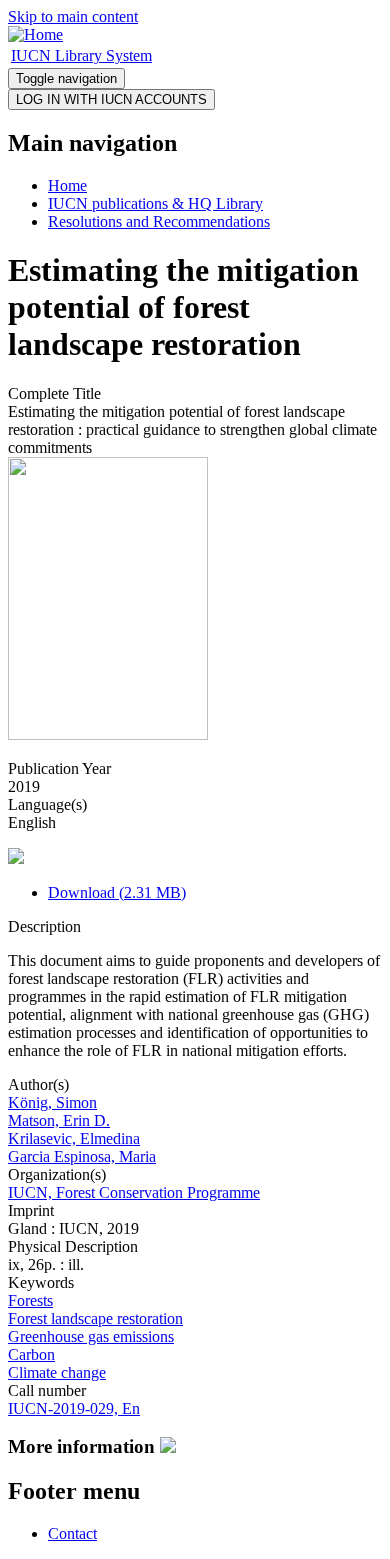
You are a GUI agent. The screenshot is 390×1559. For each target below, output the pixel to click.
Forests (30, 1300)
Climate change (57, 1372)
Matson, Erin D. (59, 1120)
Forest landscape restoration (95, 1318)
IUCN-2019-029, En (74, 1408)
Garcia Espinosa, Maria (82, 1156)
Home (67, 185)
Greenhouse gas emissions (91, 1336)
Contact (72, 1533)
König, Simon (52, 1102)
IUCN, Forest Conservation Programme (134, 1192)
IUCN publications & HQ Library (155, 203)
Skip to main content (73, 16)
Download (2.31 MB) (117, 892)
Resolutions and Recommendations (159, 221)
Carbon (31, 1354)
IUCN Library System (81, 55)
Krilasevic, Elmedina (74, 1138)
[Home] (35, 34)
